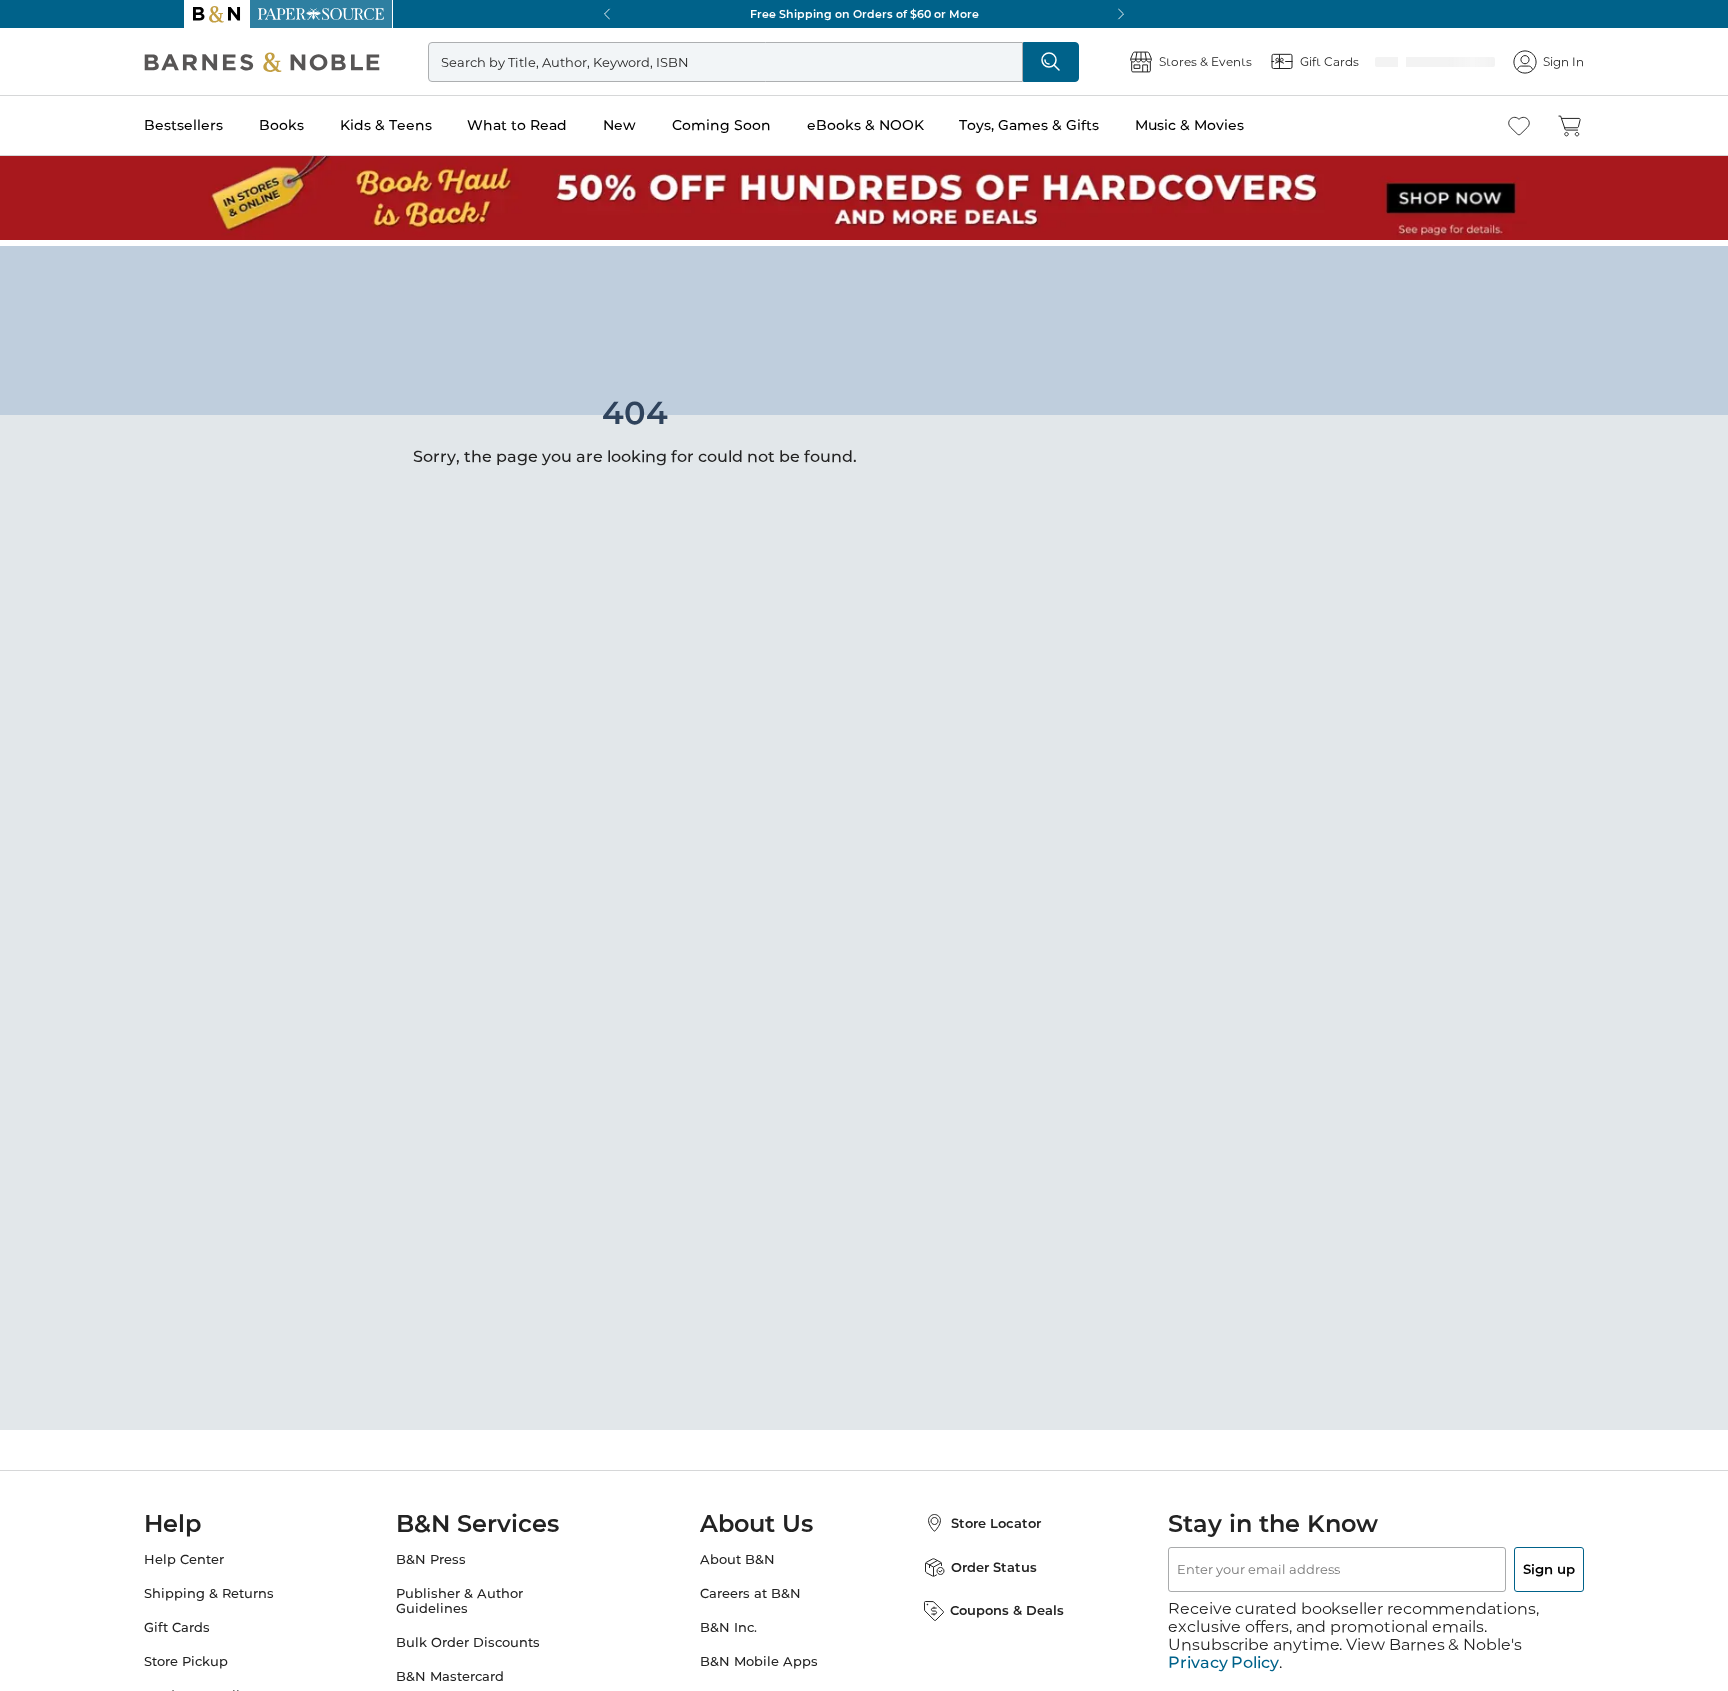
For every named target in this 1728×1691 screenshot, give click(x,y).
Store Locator (976, 1517)
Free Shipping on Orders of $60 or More (864, 14)
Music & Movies (1229, 125)
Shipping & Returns (249, 1587)
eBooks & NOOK (905, 125)
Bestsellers (223, 125)
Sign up (1502, 1563)
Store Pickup (226, 1655)
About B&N (737, 1553)
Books (321, 125)
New (659, 125)
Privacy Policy (1223, 1639)
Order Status (974, 1561)
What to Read (557, 125)
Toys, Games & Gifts (1069, 125)
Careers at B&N (750, 1587)
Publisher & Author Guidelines (479, 1595)
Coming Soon (761, 125)
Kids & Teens (426, 125)
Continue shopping (488, 407)
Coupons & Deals (987, 1604)
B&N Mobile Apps (759, 1655)
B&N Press (451, 1553)
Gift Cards (217, 1621)
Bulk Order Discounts (488, 1636)
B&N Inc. (728, 1621)
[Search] (1076, 62)
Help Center (224, 1553)
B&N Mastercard (470, 1670)
